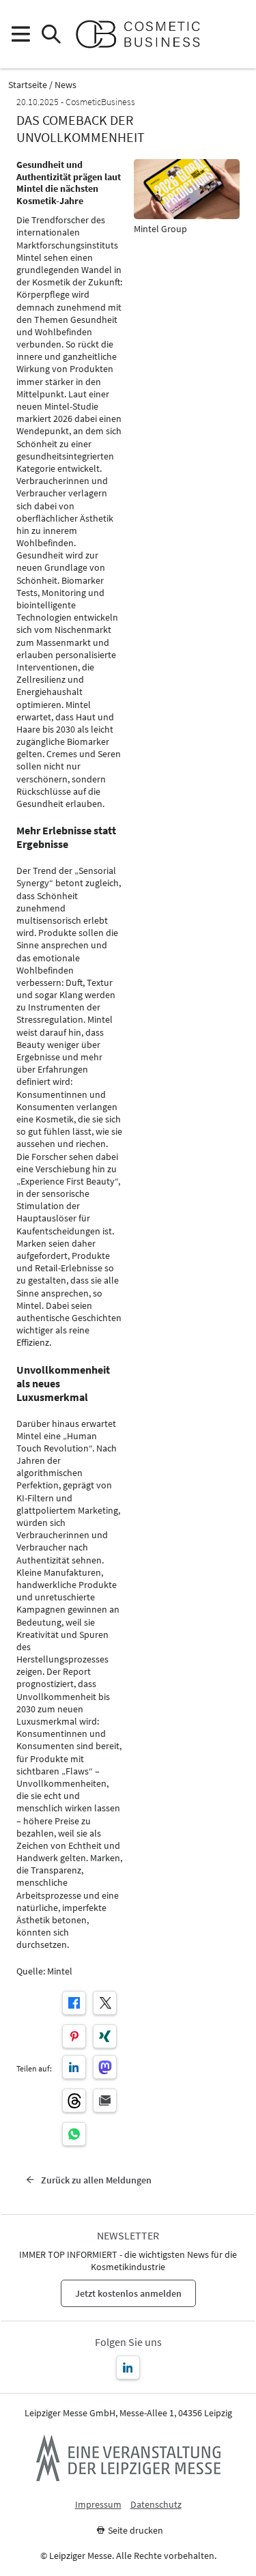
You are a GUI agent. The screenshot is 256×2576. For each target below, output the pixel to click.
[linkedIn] (74, 2067)
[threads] (74, 2100)
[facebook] (74, 2003)
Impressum (98, 2505)
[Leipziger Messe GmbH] (128, 2458)
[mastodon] (105, 2067)
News (66, 85)
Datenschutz (156, 2505)
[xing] (105, 2036)
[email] (105, 2100)
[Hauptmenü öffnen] (20, 34)
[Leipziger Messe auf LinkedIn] (128, 2367)
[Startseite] (144, 34)
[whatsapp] (74, 2134)
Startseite (28, 85)
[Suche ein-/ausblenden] (51, 34)
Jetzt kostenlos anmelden (128, 2293)
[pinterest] (74, 2036)
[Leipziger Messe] (236, 34)
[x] (105, 2003)
